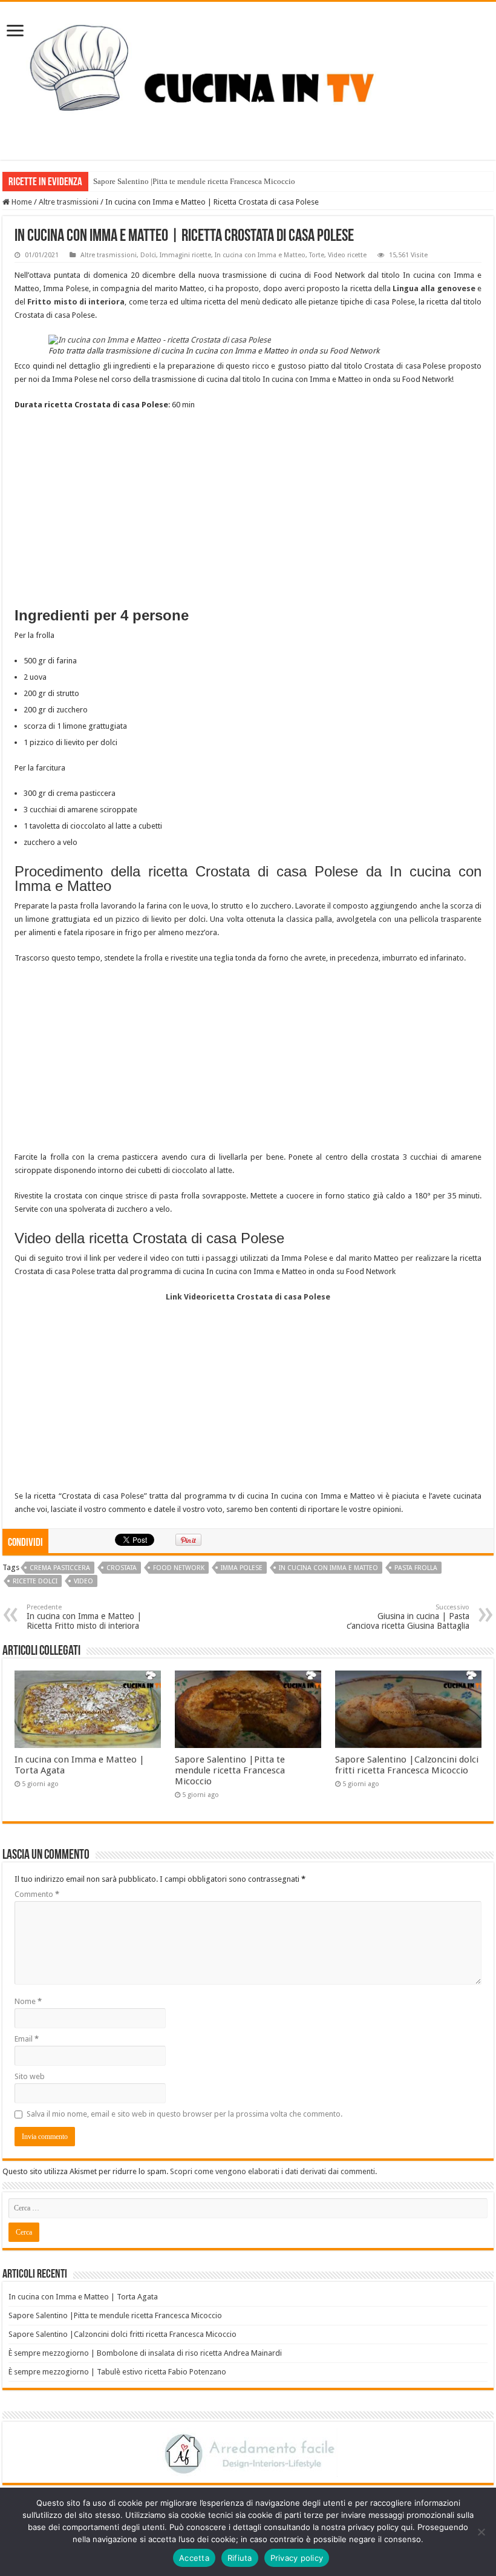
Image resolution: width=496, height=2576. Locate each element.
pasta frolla (416, 1568)
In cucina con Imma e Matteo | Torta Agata (83, 2297)
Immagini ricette (185, 255)
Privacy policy (297, 2558)
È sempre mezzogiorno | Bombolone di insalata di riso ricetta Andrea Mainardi (145, 2353)
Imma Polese (242, 1568)
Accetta (194, 2558)
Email (27, 2039)
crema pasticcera (60, 1568)
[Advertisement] (248, 508)
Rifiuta (240, 2558)
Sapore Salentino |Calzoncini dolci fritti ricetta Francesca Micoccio (407, 1765)
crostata (122, 1568)
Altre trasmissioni (69, 202)
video (83, 1581)
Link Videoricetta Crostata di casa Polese (248, 1297)
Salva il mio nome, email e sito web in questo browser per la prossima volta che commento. (184, 2114)
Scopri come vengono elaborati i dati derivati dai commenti (272, 2171)
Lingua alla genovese (434, 288)
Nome (28, 2001)
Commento (37, 1894)
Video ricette (347, 255)
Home (21, 202)
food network (179, 1568)
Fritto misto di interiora (76, 302)
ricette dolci (35, 1581)
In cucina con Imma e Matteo (260, 255)
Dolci (148, 255)
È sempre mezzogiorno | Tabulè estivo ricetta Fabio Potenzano (117, 2372)
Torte (317, 255)
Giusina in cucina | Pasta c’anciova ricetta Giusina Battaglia (408, 1617)
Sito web (30, 2076)
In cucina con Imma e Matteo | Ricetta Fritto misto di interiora (84, 1617)
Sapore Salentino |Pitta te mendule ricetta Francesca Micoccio (194, 181)
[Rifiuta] (481, 2532)
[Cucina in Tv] (248, 79)
